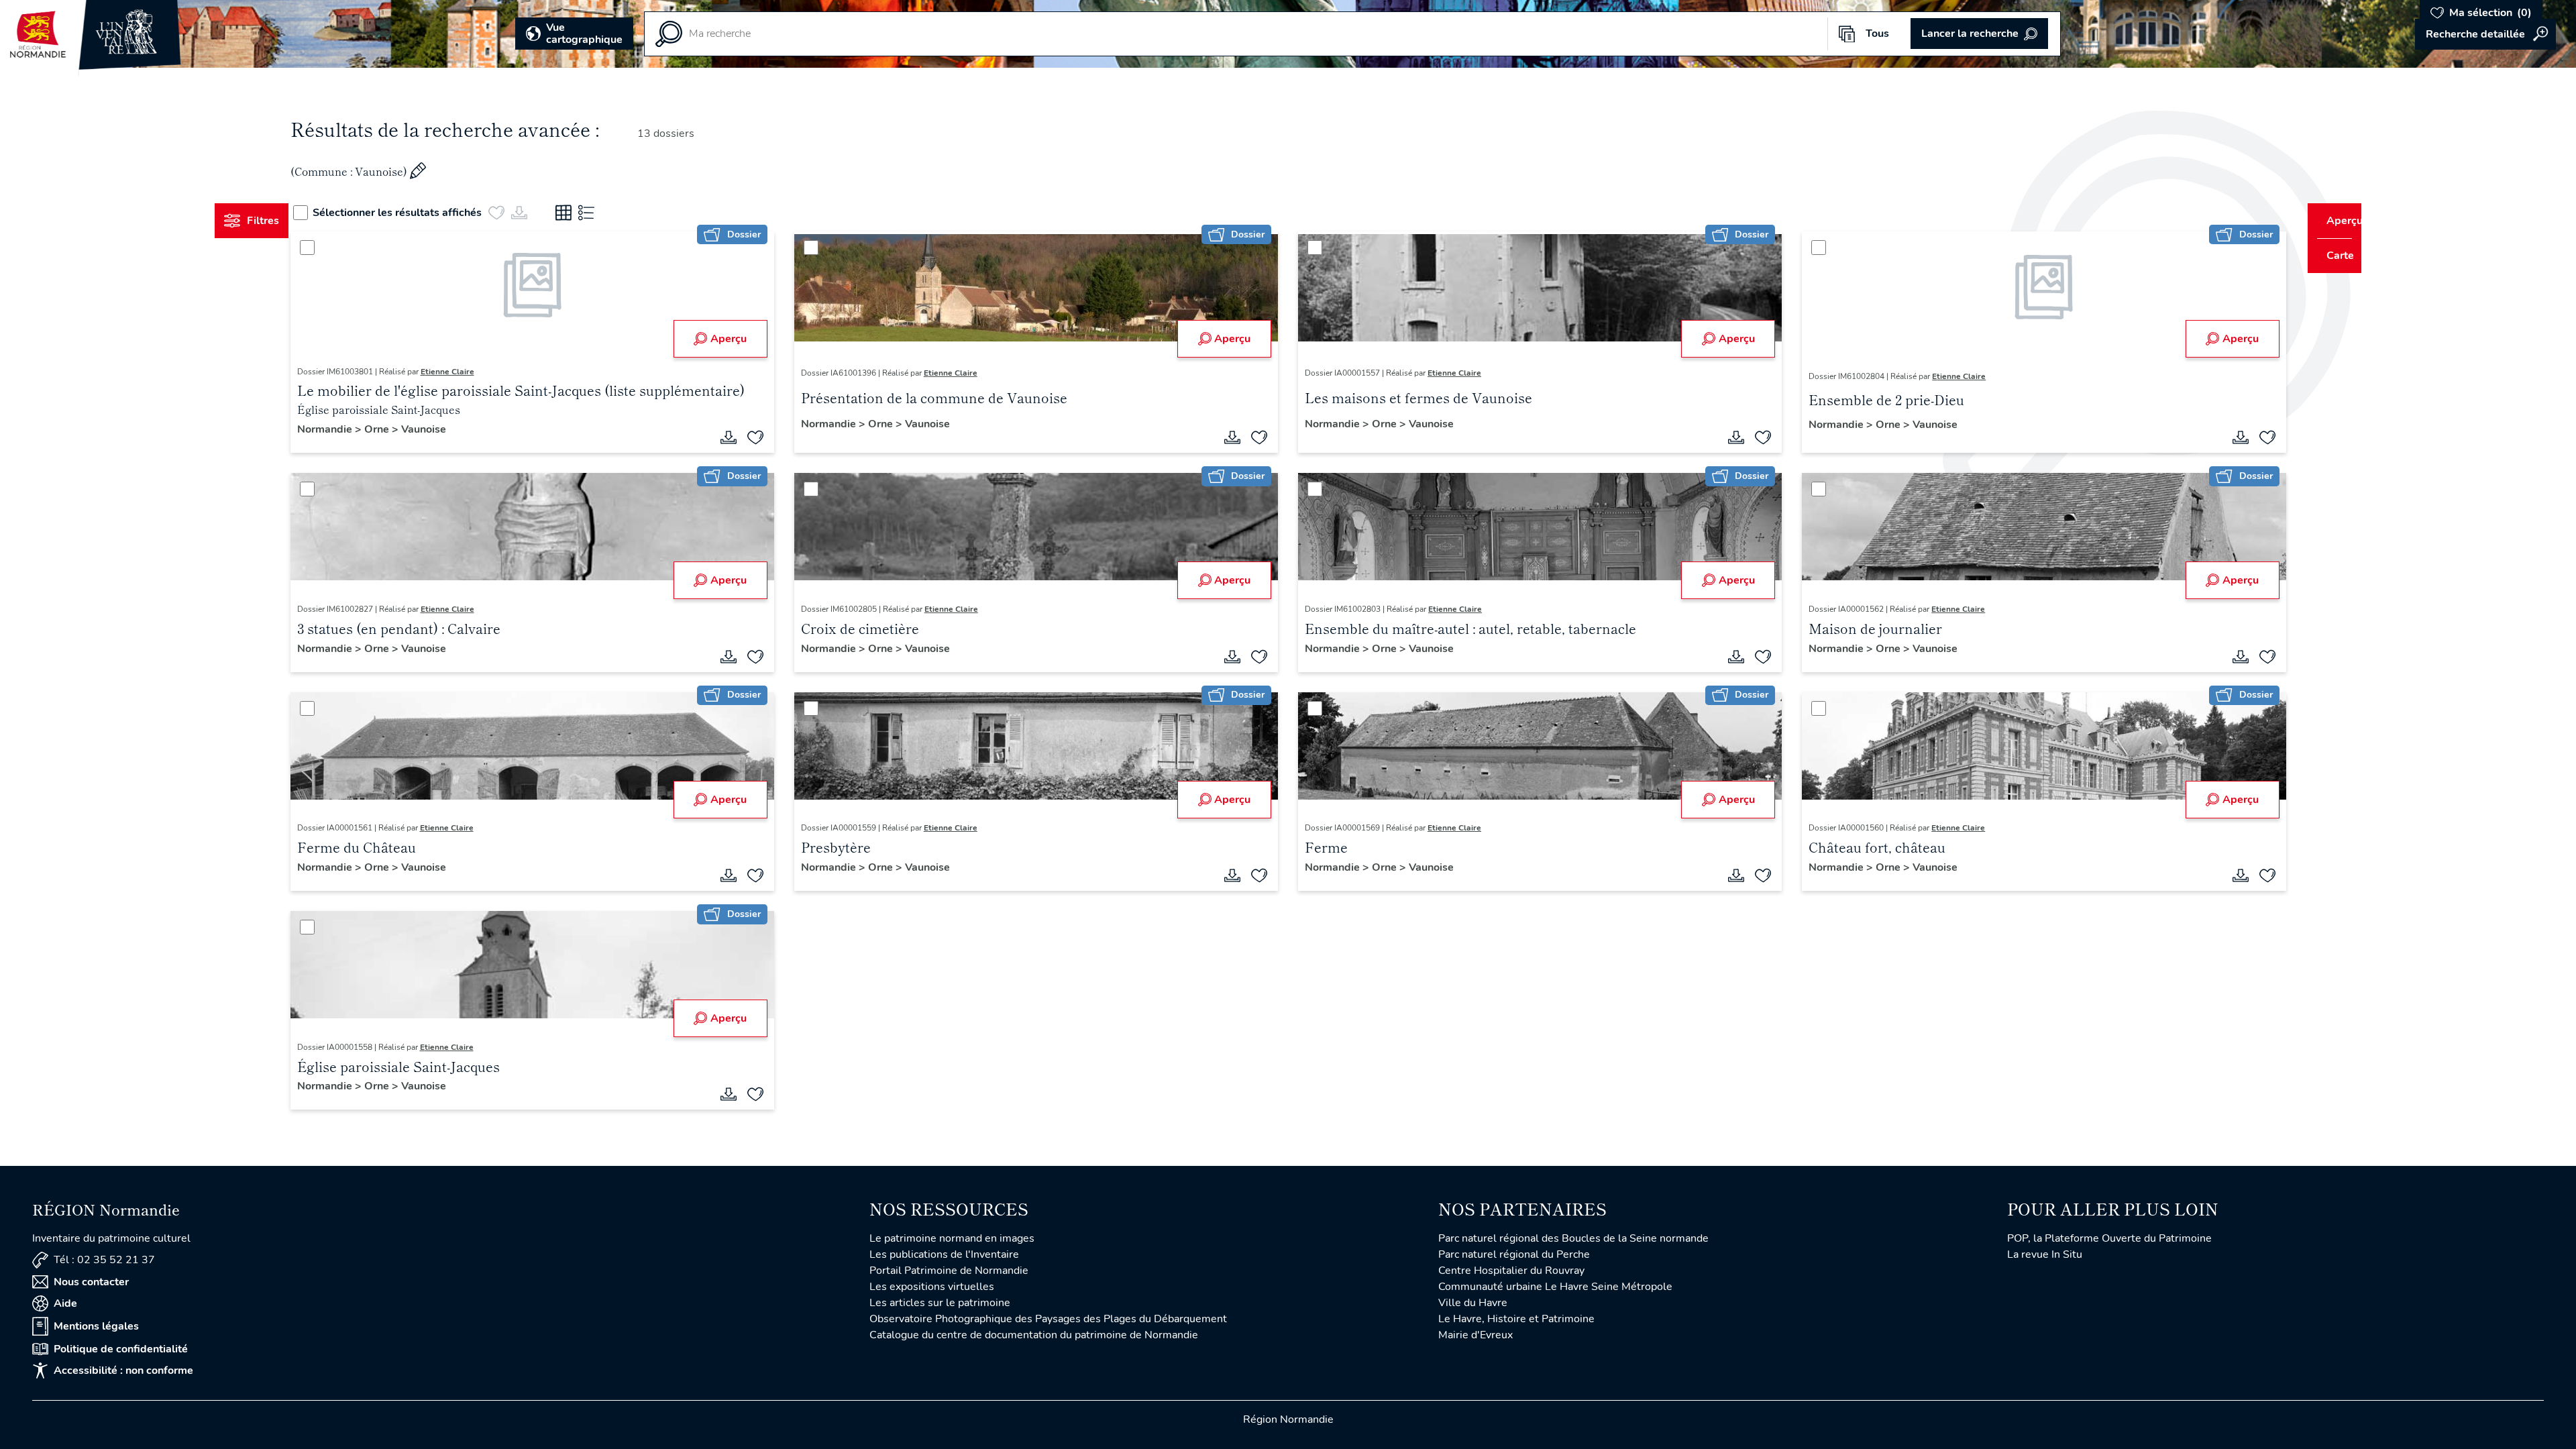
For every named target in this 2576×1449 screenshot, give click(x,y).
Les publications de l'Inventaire (944, 1254)
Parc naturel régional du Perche (1514, 1254)
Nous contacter (91, 1282)
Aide (65, 1303)
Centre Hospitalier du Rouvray (1511, 1271)
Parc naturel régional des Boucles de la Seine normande (1573, 1238)
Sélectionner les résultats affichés (423, 213)
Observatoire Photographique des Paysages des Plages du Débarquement (1048, 1319)
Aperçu (741, 339)
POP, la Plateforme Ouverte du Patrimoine (2109, 1238)
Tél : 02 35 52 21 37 (104, 1260)
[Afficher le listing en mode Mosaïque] (589, 213)
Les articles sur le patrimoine (940, 1303)
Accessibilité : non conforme (123, 1371)
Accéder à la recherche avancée (2485, 34)
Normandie (351, 429)
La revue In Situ (2045, 1254)
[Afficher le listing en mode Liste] (612, 213)
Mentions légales (96, 1326)
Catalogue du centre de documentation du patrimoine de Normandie (1034, 1335)
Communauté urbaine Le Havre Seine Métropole (1555, 1287)
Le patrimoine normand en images (952, 1238)
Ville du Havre (1473, 1303)
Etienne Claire (472, 372)
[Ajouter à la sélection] (768, 437)
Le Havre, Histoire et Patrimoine (1516, 1319)
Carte (2331, 256)
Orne (403, 429)
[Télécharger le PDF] (741, 437)
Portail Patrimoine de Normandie (949, 1271)
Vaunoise (448, 429)
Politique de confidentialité (121, 1349)
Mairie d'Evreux (1475, 1335)
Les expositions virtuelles (932, 1287)
